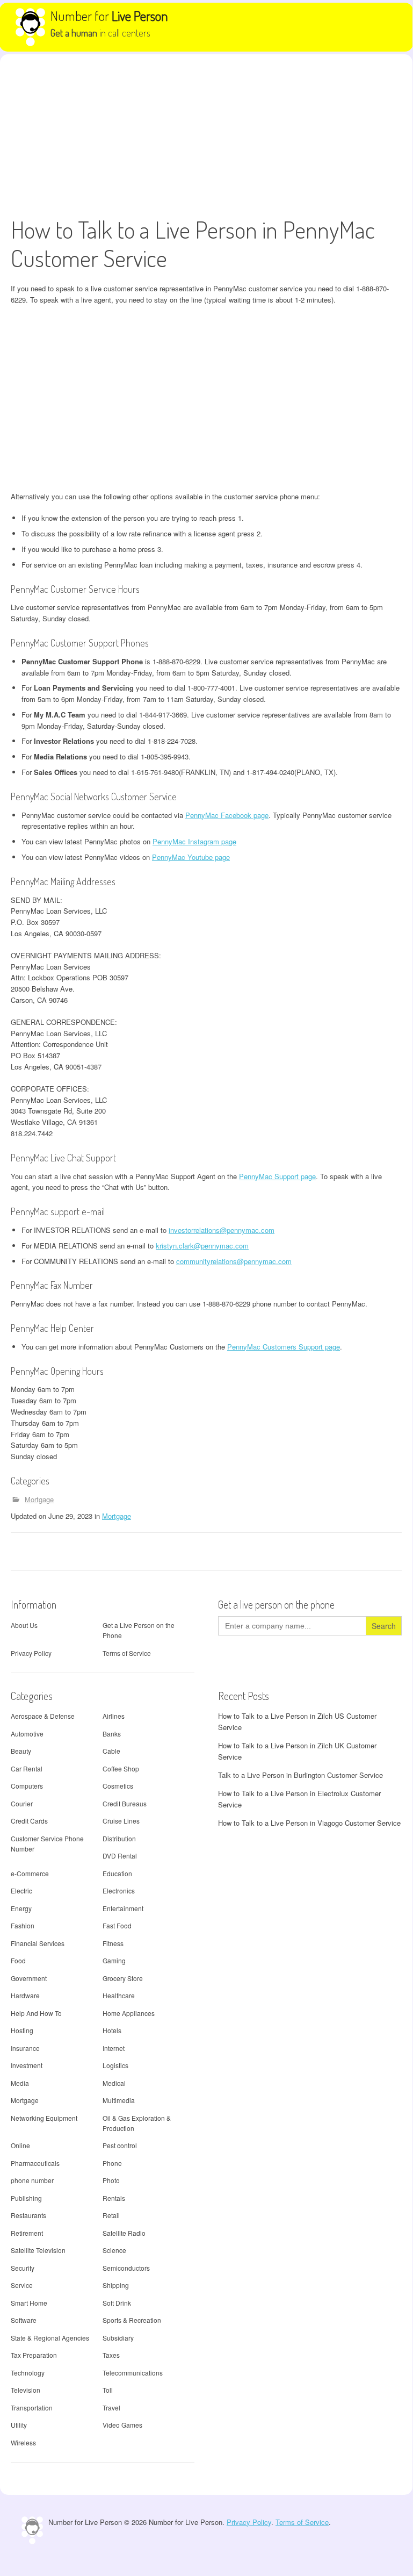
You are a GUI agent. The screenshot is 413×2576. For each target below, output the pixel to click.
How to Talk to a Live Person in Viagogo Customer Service (309, 1823)
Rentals (114, 2198)
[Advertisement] (206, 135)
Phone (112, 2163)
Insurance (25, 2048)
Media (20, 2083)
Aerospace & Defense (43, 1716)
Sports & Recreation (132, 2320)
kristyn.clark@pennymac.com (202, 1246)
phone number (32, 2180)
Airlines (114, 1716)
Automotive (27, 1734)
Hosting (22, 2030)
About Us (24, 1625)
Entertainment (123, 1908)
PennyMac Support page (277, 1176)
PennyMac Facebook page (227, 815)
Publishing (26, 2198)
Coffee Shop (121, 1768)
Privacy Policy (31, 1653)
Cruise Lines (121, 1821)
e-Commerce (30, 1873)
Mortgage (39, 1499)
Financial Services (38, 1943)
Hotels (112, 2030)
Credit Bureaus (125, 1803)
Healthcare (119, 1995)
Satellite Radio (124, 2233)
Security (23, 2268)
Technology (28, 2373)
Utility (19, 2425)
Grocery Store (123, 1978)
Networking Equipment (44, 2118)
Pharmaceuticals (35, 2163)
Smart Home (29, 2303)
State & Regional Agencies (50, 2338)
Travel (111, 2408)
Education (117, 1873)
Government (29, 1978)
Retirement (27, 2233)
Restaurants (28, 2215)
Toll (108, 2390)
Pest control (120, 2145)
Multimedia (119, 2100)
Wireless (23, 2442)
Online (20, 2145)
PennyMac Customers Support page (284, 1347)
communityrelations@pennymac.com (234, 1261)
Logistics (115, 2065)
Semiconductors (126, 2268)
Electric (21, 1890)
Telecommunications (133, 2373)
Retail (111, 2215)
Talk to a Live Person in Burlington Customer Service (300, 1775)
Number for (109, 16)
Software (24, 2320)
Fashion (23, 1925)
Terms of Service (127, 1653)
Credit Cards (29, 1821)
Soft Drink (117, 2303)
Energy (21, 1908)
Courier (22, 1803)
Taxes (111, 2355)
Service (22, 2285)
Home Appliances (129, 2013)
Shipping (116, 2285)
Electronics (119, 1890)
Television (26, 2390)
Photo (111, 2180)
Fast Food (117, 1925)
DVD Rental (120, 1856)
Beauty (21, 1751)
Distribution (119, 1838)
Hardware (25, 1995)
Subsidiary (118, 2338)
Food (18, 1960)
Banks (112, 1734)
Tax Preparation (34, 2355)
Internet (114, 2048)
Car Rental (27, 1768)
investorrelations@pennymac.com (222, 1230)
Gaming (114, 1960)
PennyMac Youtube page (191, 857)
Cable (111, 1751)
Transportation (32, 2408)
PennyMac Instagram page (194, 841)
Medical (114, 2083)
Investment (27, 2065)
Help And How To (36, 2013)
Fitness (113, 1943)
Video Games (122, 2425)
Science (114, 2250)
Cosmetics (118, 1786)
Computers (27, 1786)
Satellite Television (38, 2250)
